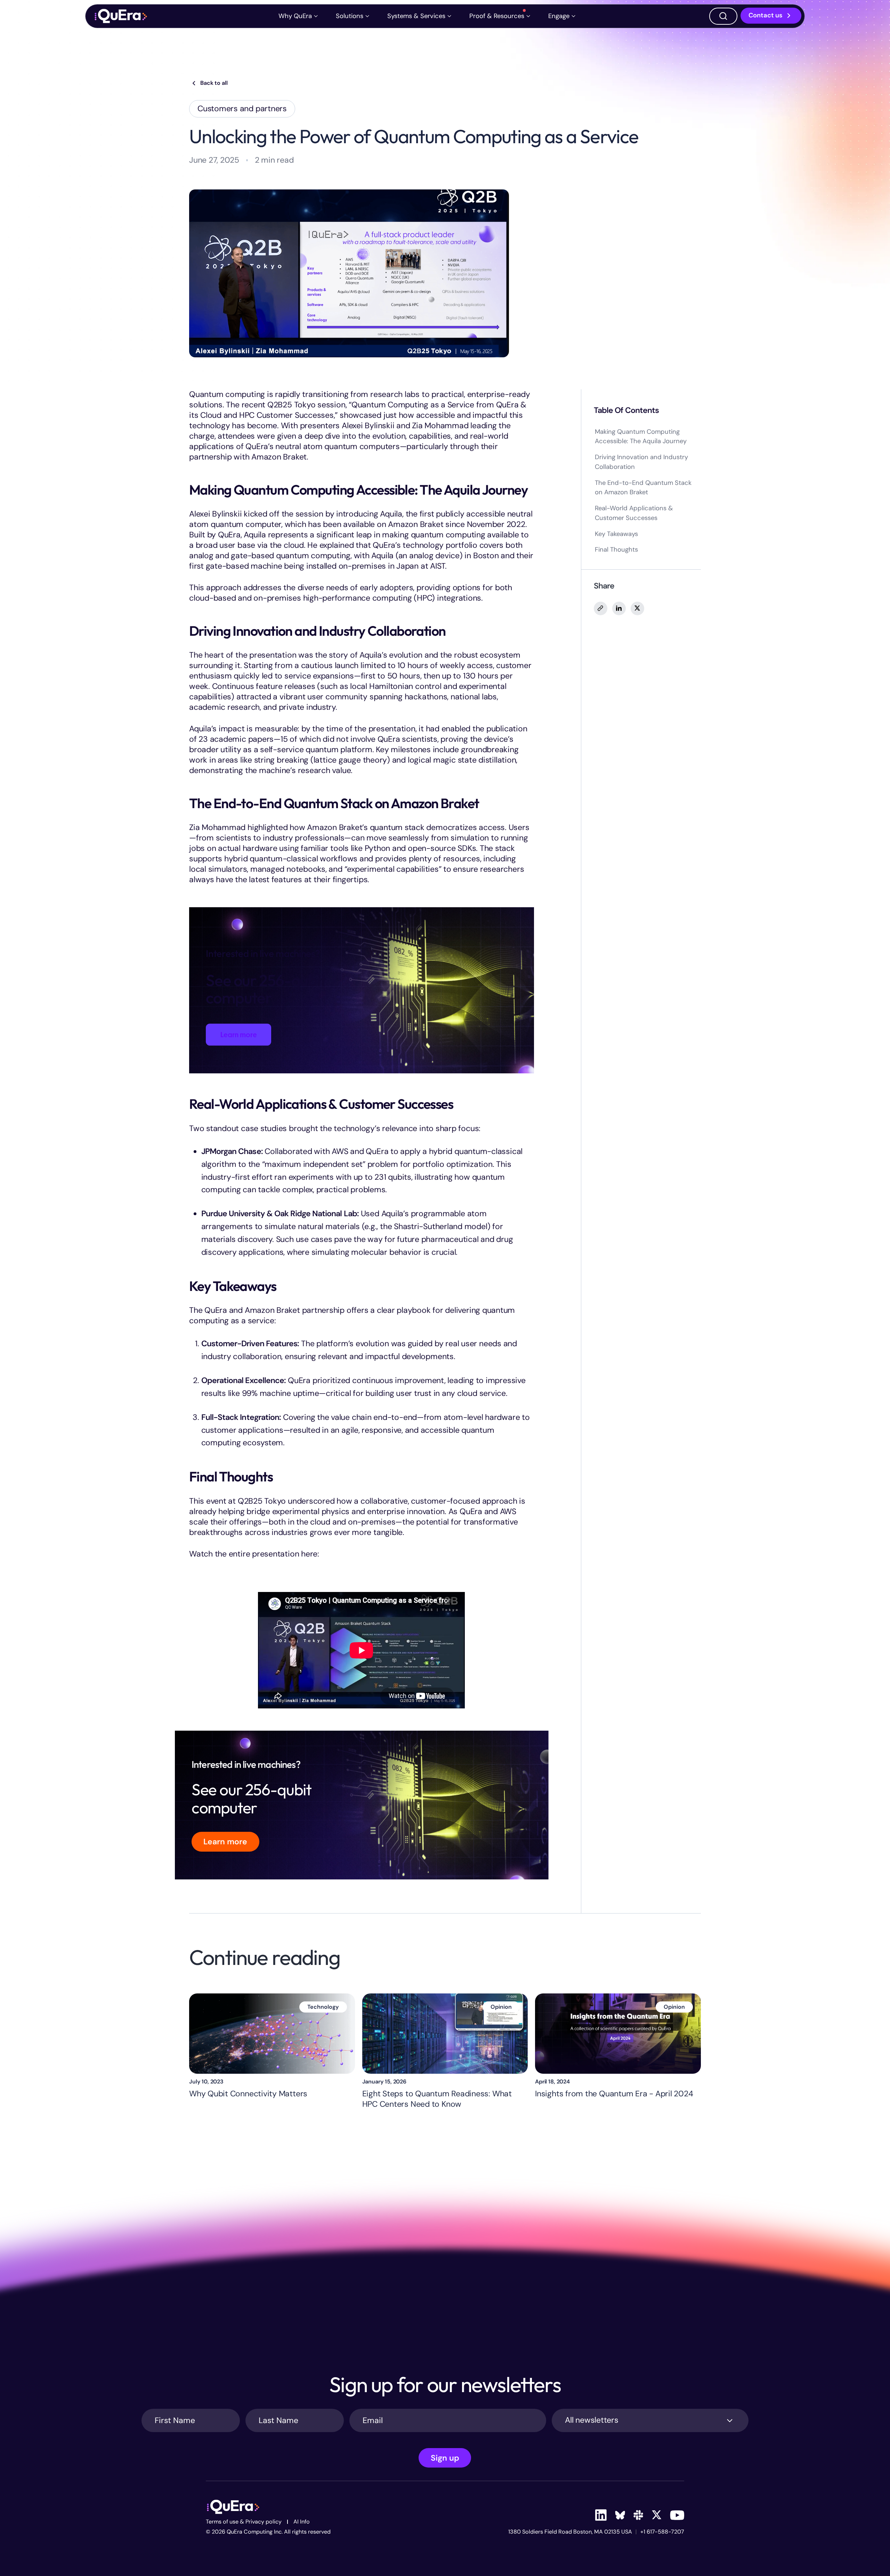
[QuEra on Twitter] (657, 2515)
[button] (299, 16)
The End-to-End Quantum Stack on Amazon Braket (643, 487)
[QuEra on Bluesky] (620, 2515)
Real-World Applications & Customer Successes (634, 513)
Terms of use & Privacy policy (244, 2522)
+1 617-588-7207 (662, 2532)
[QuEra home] (120, 16)
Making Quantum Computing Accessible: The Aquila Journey (641, 436)
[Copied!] (601, 608)
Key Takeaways (616, 534)
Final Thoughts (616, 550)
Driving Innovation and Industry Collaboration (641, 462)
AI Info (302, 2522)
